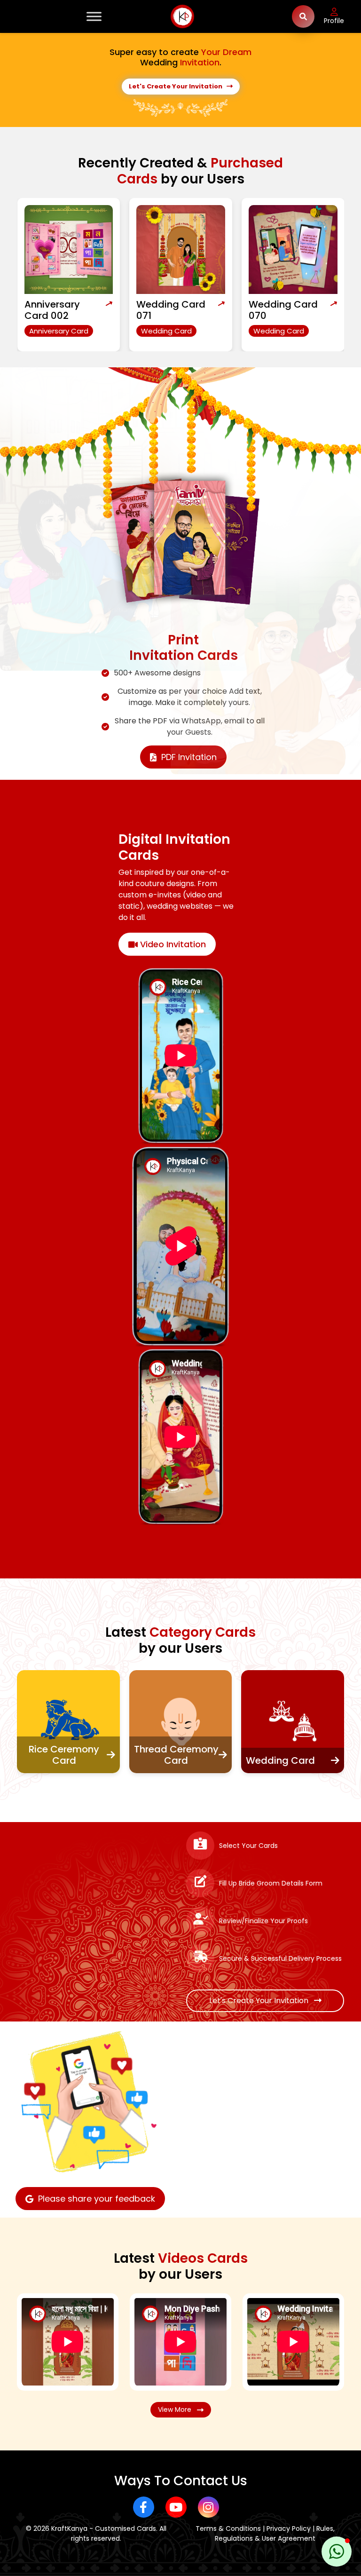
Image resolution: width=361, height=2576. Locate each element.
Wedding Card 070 (171, 310)
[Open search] (303, 16)
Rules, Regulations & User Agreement (275, 2533)
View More (177, 2410)
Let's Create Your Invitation (178, 86)
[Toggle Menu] (94, 16)
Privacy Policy (289, 2528)
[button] (337, 2552)
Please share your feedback (97, 2199)
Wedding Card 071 (59, 310)
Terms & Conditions (228, 2528)
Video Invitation (172, 944)
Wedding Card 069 (283, 310)
